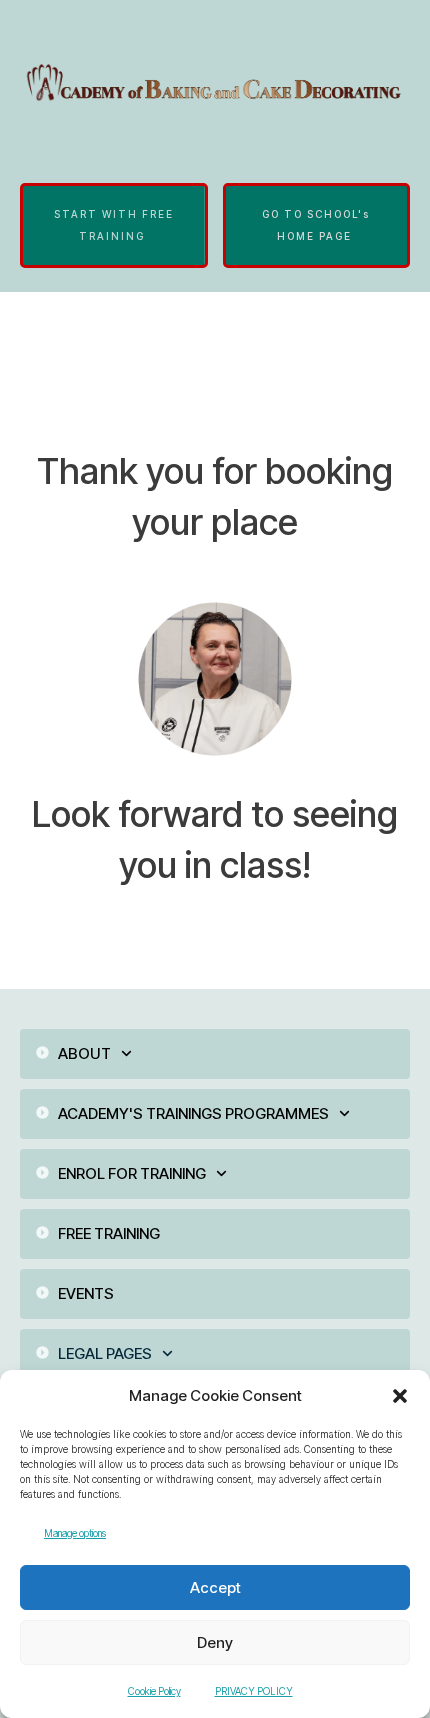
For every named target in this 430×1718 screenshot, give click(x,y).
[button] (400, 1396)
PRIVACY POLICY (254, 1691)
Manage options (75, 1533)
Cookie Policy (154, 1691)
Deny (215, 1642)
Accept (215, 1587)
